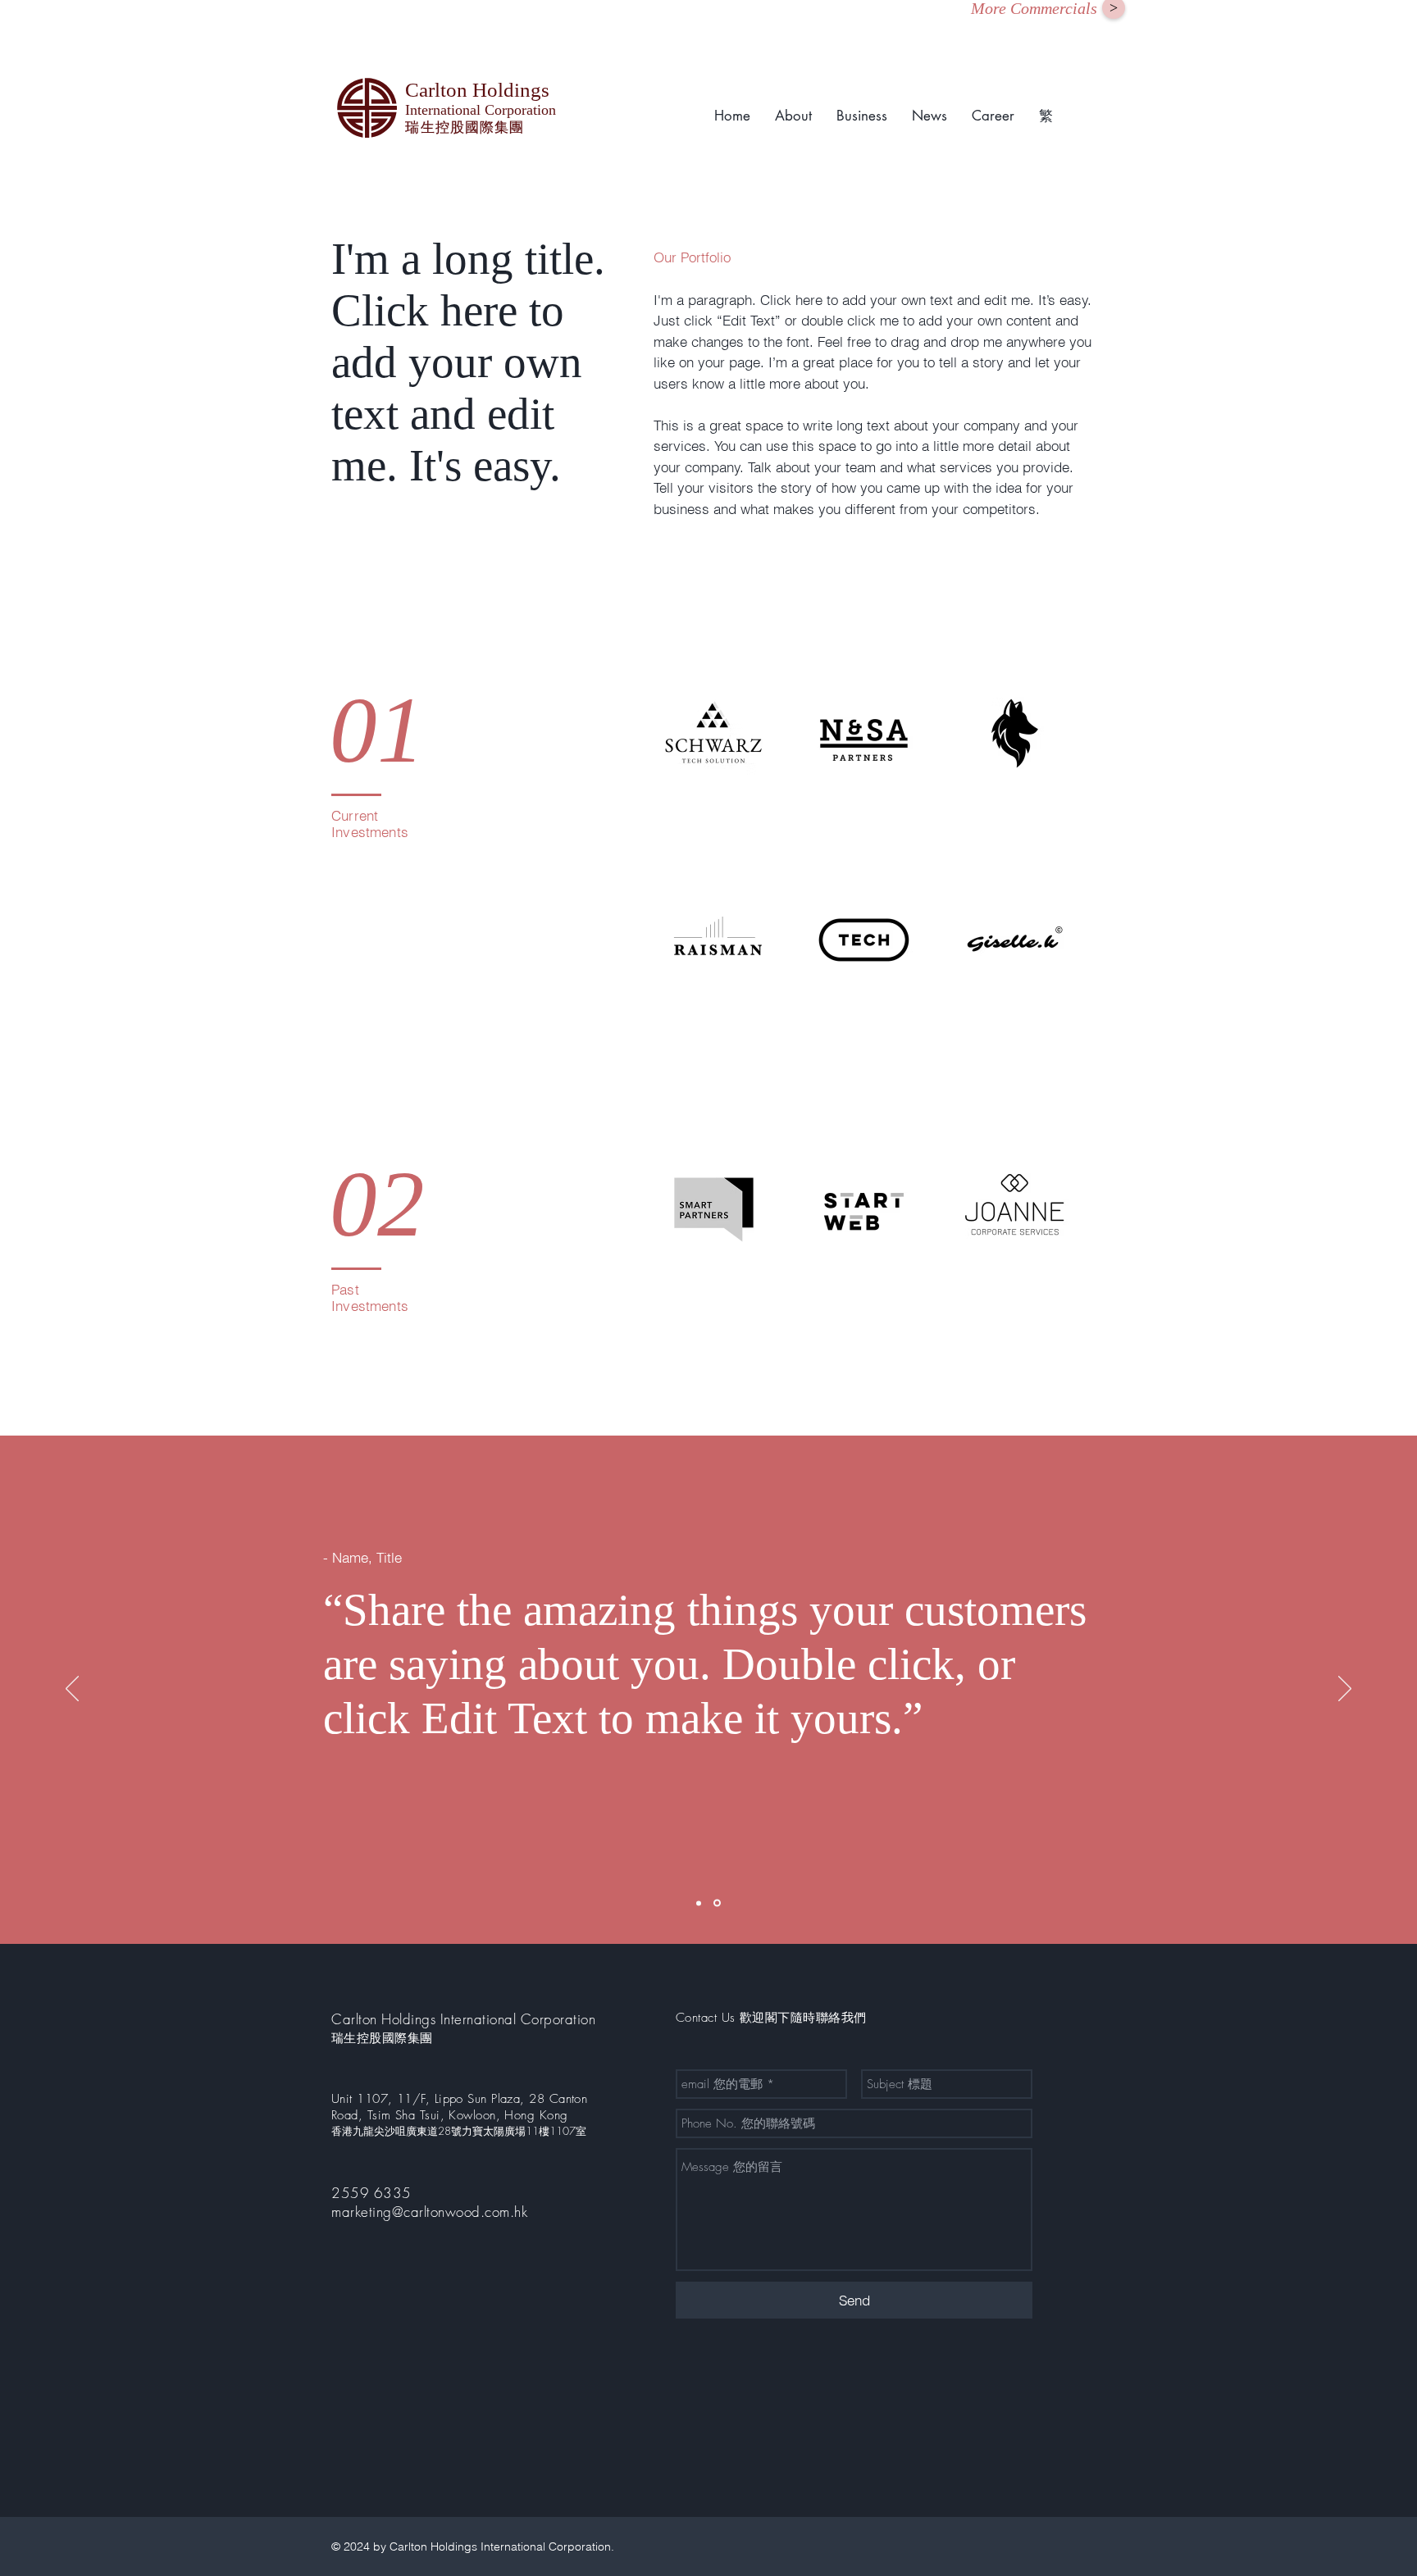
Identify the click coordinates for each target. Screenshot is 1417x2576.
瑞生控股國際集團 (382, 2038)
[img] (714, 733)
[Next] (1345, 1690)
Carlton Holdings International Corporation (463, 2019)
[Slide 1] (699, 1903)
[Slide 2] (717, 1903)
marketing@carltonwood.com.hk (429, 2212)
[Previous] (72, 1690)
